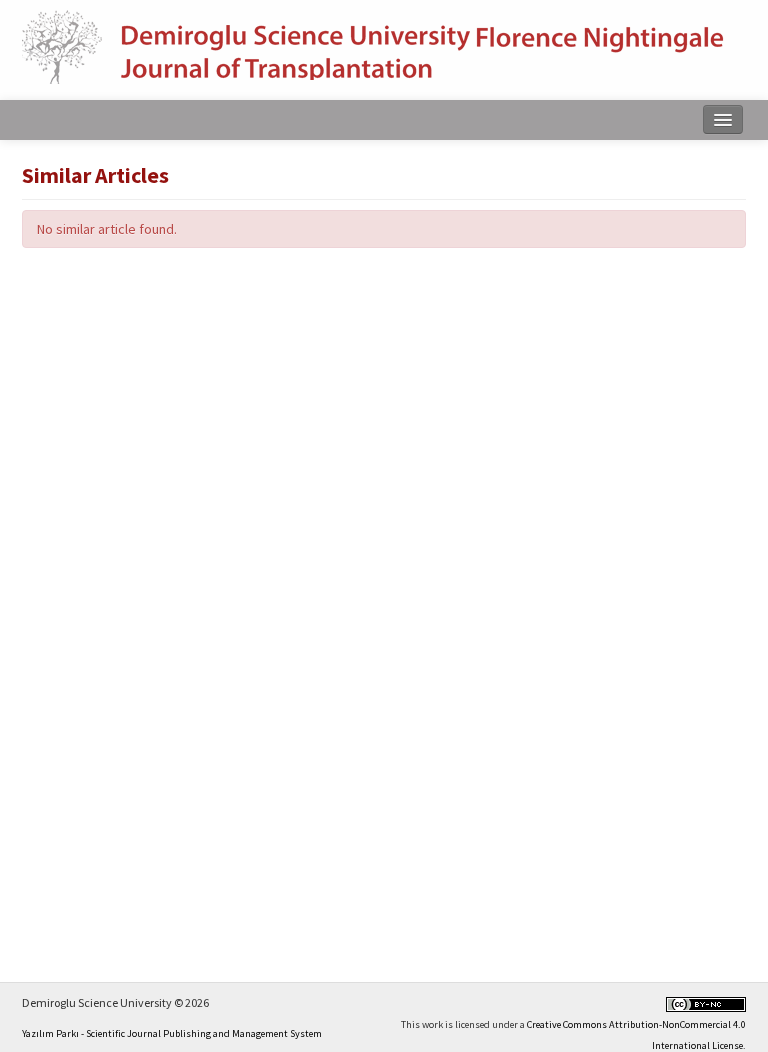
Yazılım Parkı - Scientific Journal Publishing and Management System (172, 1033)
